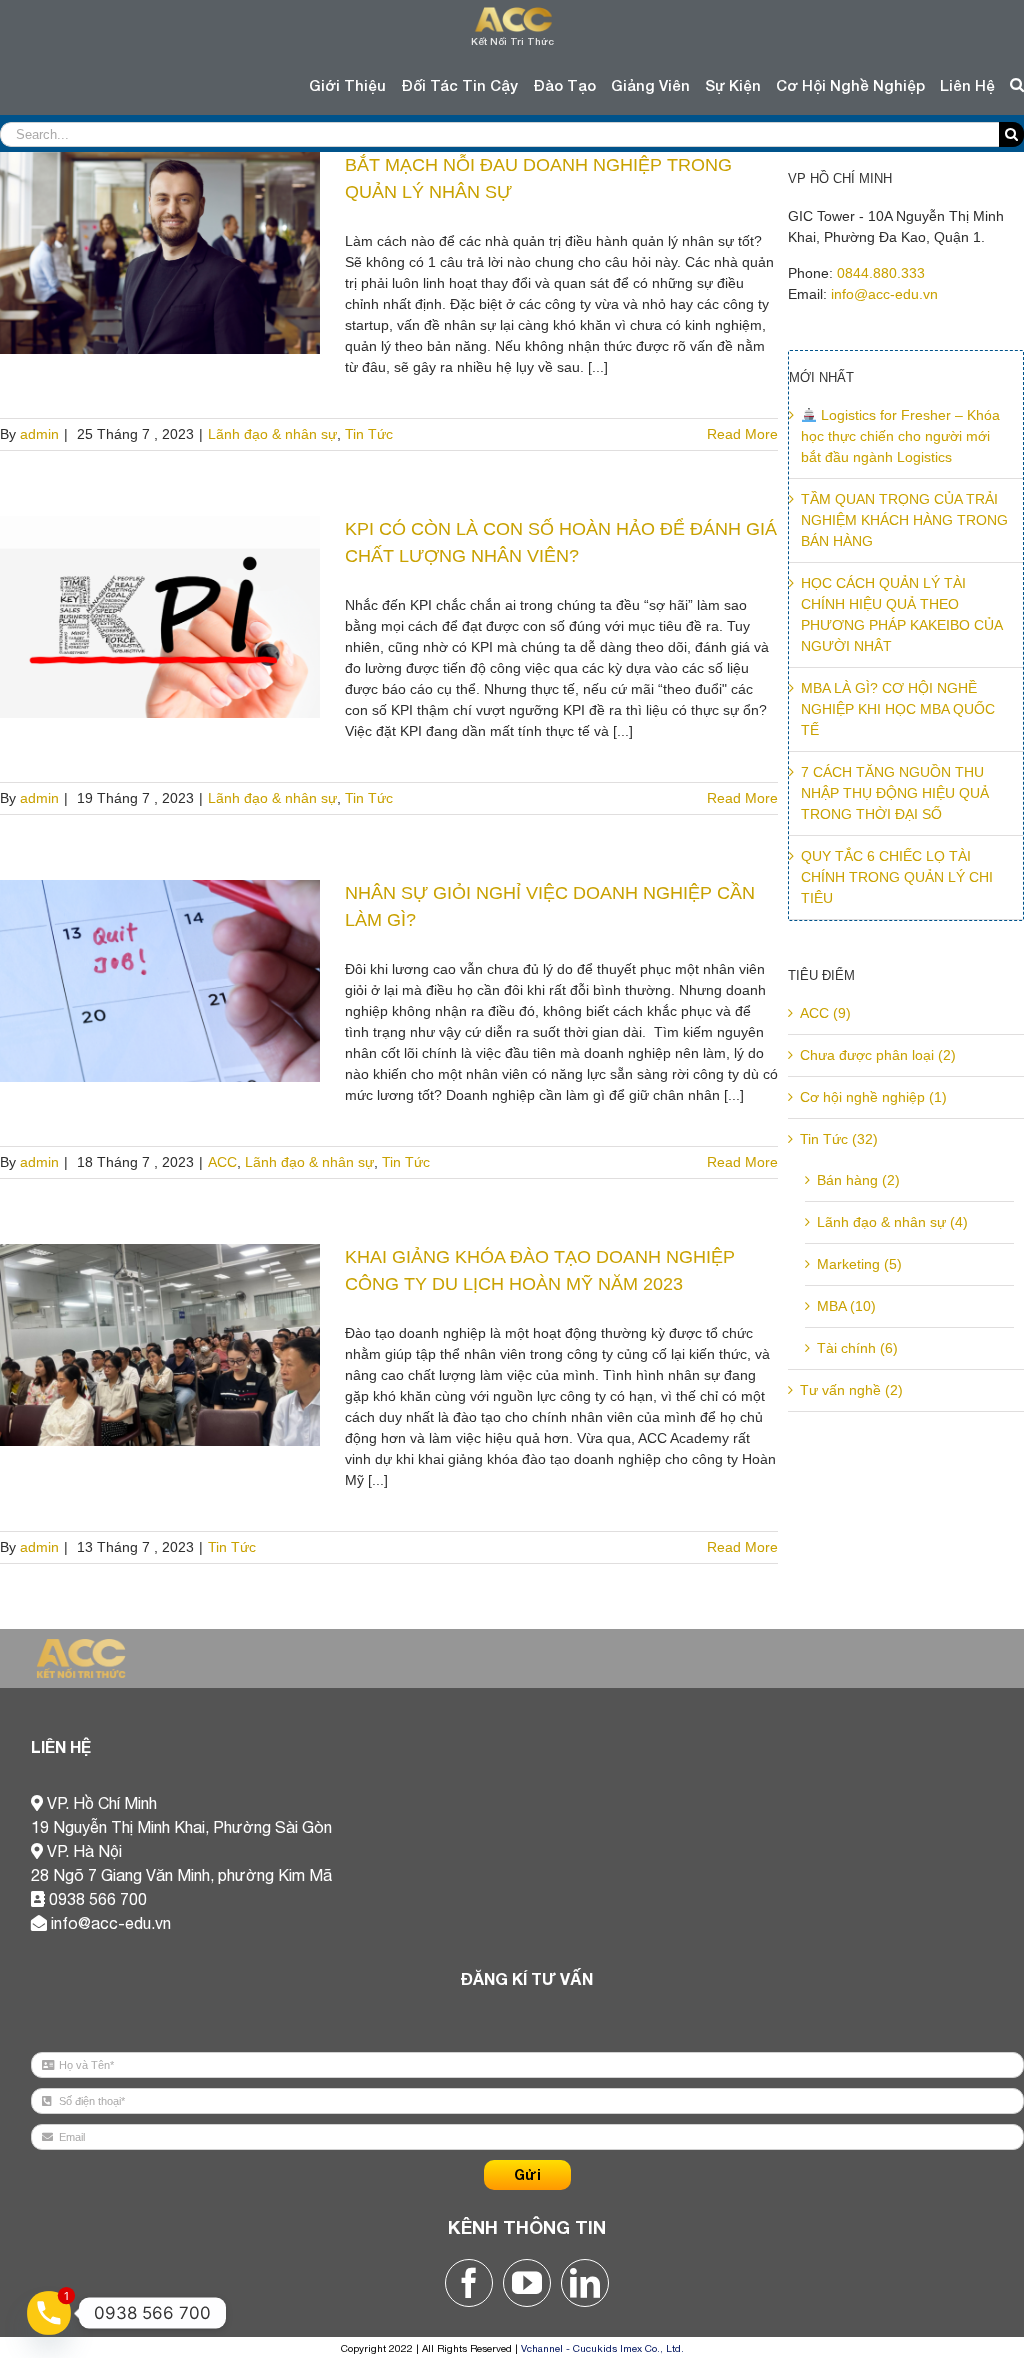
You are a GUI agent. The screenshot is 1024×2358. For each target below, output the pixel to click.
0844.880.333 (881, 273)
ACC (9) (825, 1013)
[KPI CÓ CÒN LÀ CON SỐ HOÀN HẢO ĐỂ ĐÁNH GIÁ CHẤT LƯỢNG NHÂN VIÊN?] (160, 617)
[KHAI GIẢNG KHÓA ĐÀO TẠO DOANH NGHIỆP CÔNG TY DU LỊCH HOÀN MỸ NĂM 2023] (160, 1345)
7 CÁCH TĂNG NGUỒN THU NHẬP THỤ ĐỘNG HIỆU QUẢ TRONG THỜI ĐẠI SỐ (895, 793)
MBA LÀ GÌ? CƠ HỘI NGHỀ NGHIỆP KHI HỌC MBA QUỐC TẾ (898, 709)
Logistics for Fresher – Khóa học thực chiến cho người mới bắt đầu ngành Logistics (900, 436)
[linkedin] (585, 2283)
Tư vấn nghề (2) (851, 1390)
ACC (222, 1162)
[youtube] (527, 2283)
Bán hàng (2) (858, 1180)
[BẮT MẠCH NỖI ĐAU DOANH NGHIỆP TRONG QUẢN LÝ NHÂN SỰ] (160, 253)
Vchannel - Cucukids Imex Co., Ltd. (602, 2348)
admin (39, 434)
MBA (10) (846, 1306)
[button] (1017, 85)
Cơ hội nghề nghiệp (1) (873, 1097)
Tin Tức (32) (839, 1139)
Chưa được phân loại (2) (878, 1055)
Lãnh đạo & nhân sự (272, 434)
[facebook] (469, 2283)
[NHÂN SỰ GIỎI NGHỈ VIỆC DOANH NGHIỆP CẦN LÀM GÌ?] (160, 981)
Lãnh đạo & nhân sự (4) (892, 1222)
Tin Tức (369, 434)
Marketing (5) (859, 1264)
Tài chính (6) (857, 1348)
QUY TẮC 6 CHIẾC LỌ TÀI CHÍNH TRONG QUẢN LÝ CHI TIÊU (897, 877)
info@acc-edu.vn (884, 294)
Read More (742, 434)
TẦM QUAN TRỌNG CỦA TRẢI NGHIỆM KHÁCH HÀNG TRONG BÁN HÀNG (904, 520)
